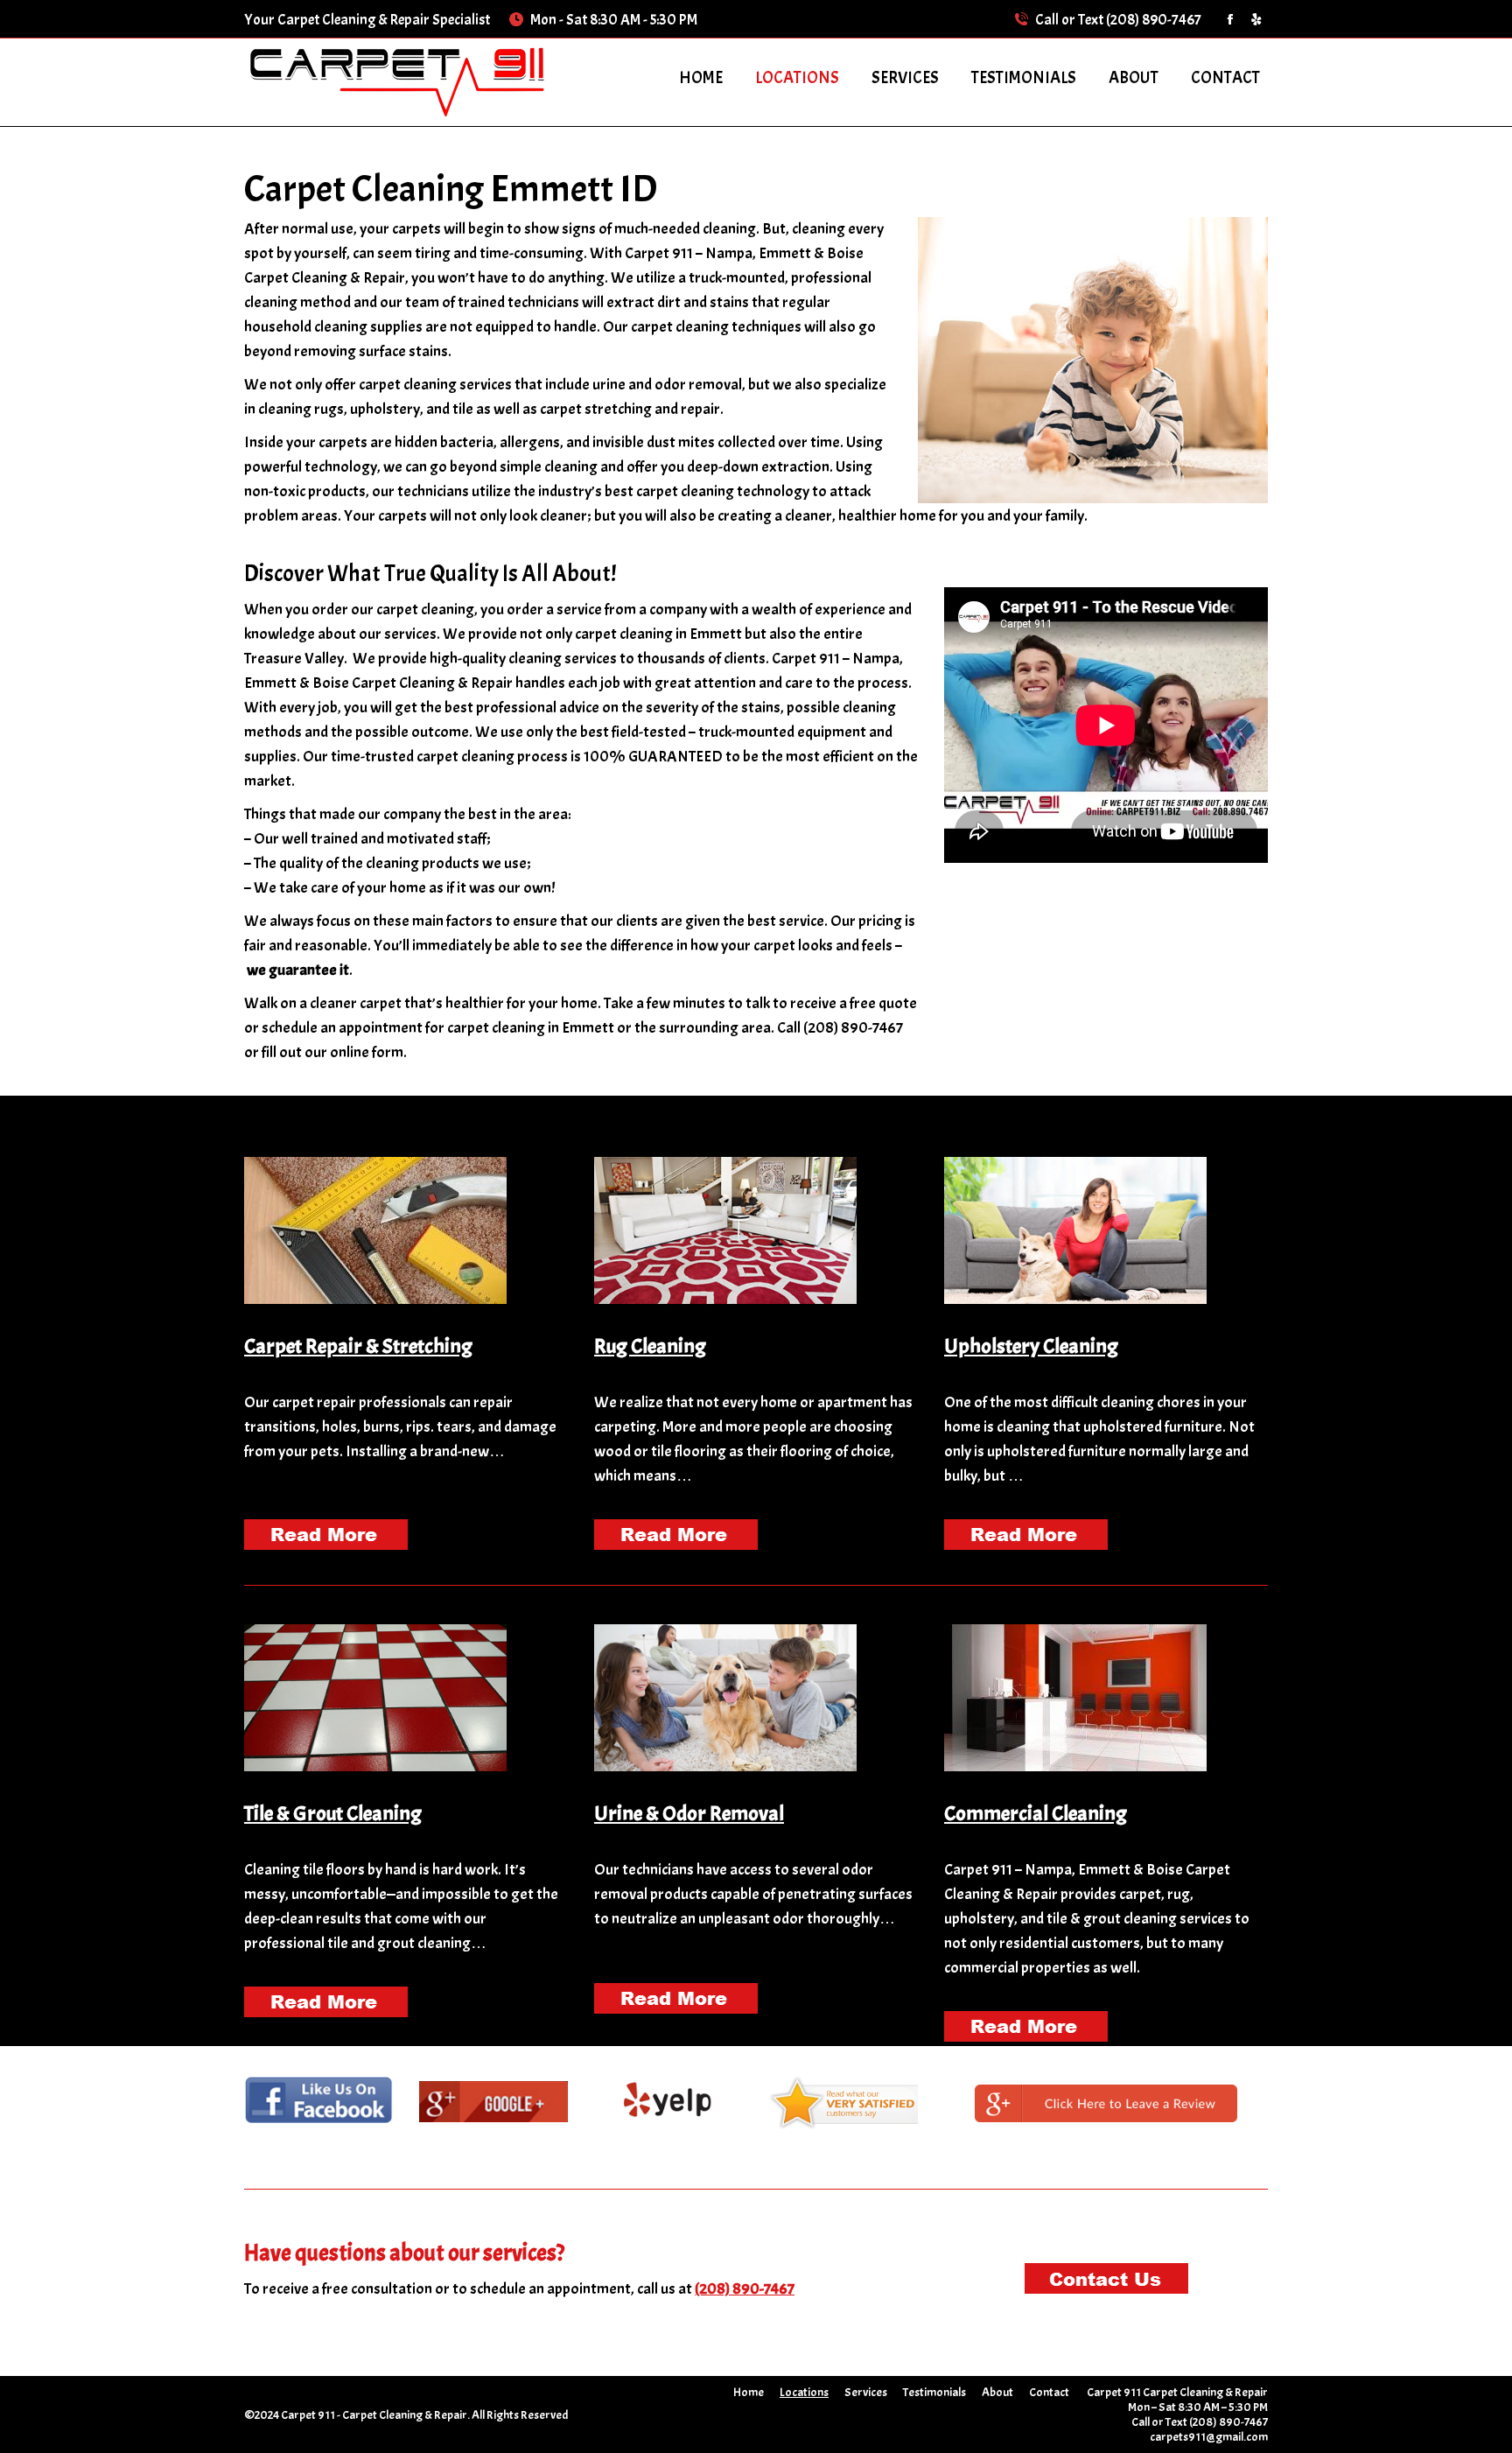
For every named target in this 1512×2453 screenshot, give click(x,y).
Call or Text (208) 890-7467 (1118, 20)
